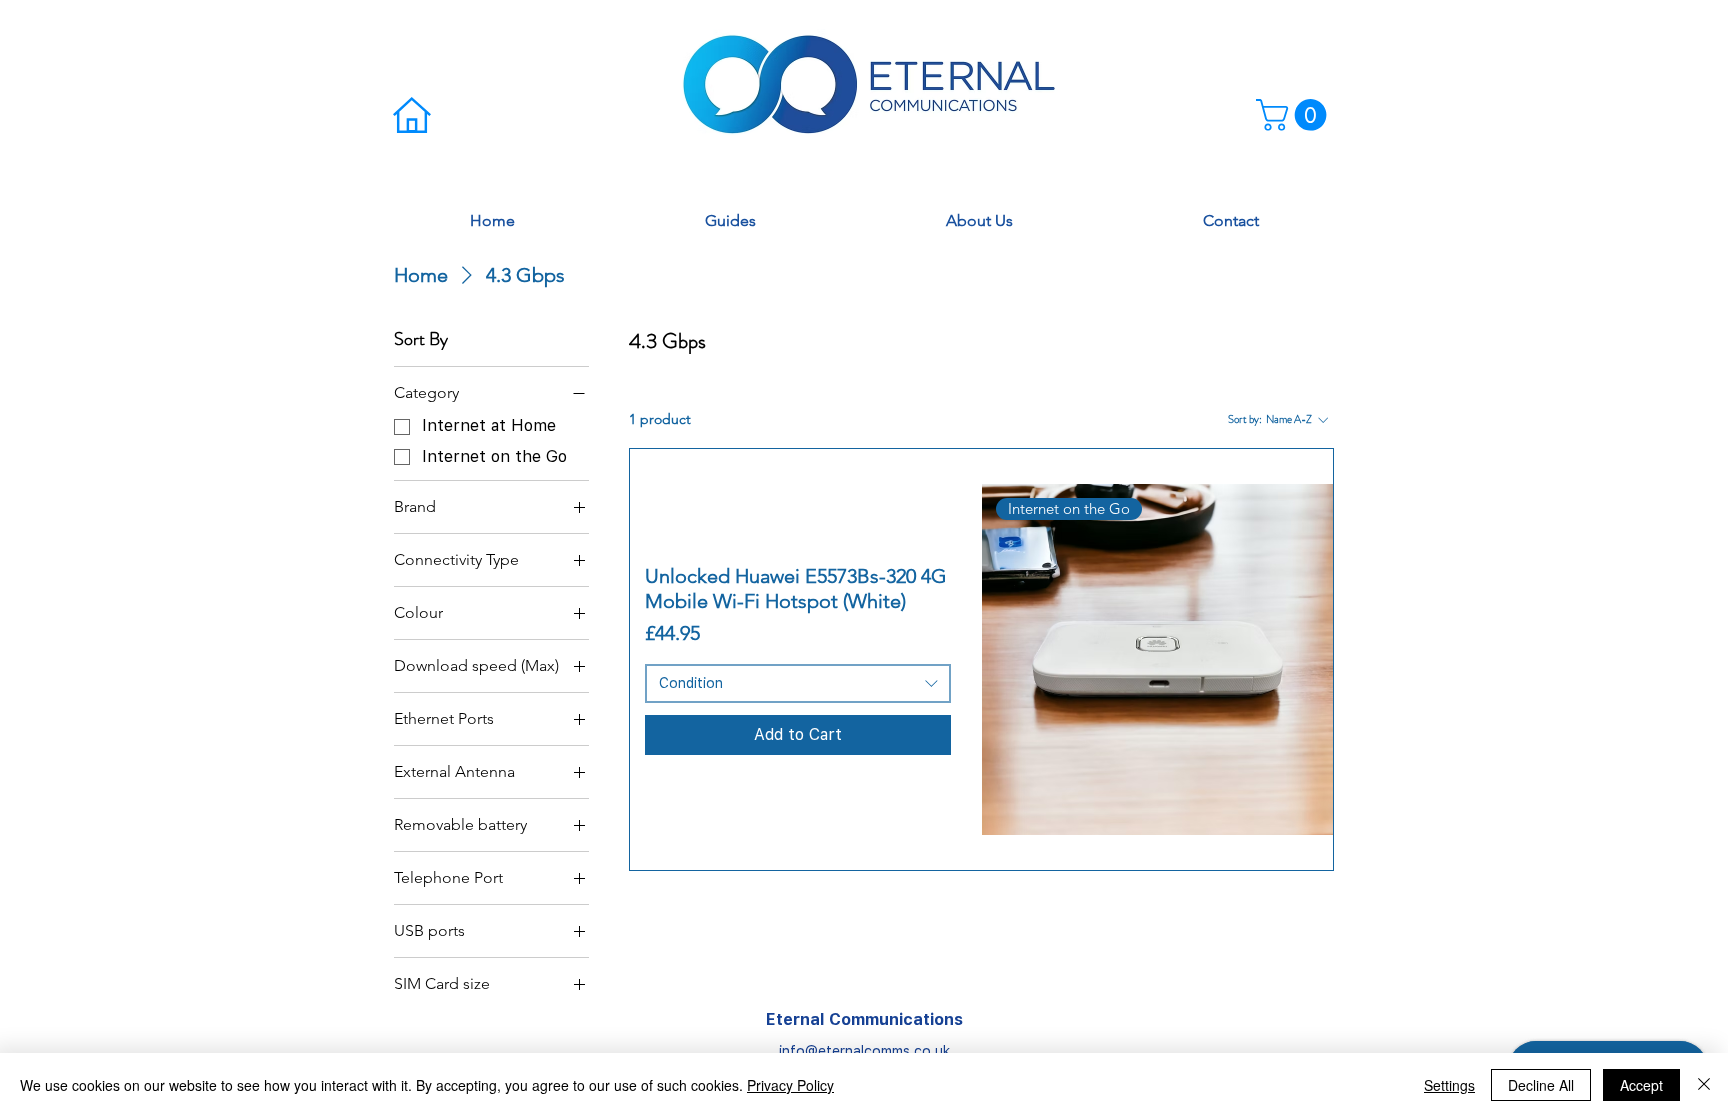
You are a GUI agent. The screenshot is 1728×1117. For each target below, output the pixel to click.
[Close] (1704, 1085)
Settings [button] (1449, 1085)
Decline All (1541, 1085)
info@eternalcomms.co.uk (864, 1051)
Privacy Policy (790, 1085)
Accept (1641, 1085)
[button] (1295, 115)
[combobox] (797, 684)
